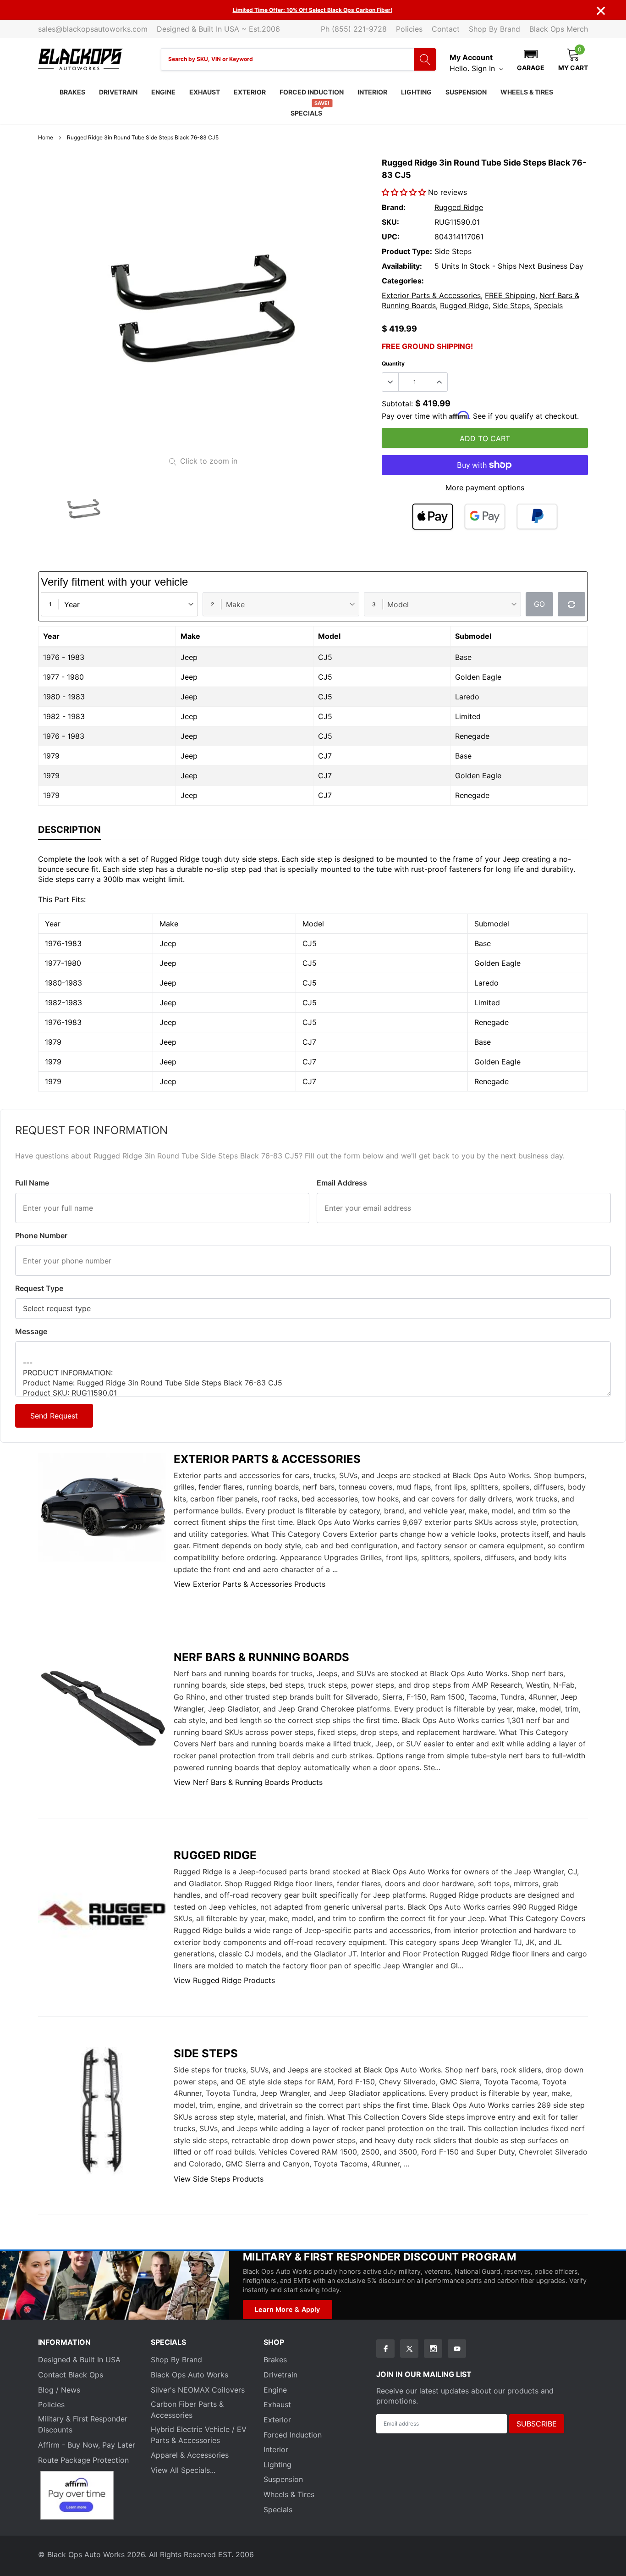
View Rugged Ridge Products (224, 1980)
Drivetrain (118, 92)
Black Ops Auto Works (189, 2375)
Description (69, 830)
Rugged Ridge (459, 207)
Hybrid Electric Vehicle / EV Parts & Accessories (199, 2435)
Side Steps (511, 305)
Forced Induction (312, 92)
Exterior (250, 92)
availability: (402, 266)
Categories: (403, 281)
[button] (531, 59)
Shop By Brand (494, 29)
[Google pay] (485, 517)
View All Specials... (183, 2470)
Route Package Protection (83, 2460)
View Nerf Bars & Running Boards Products (248, 1782)
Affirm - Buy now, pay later (87, 2445)
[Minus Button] (390, 382)
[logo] (80, 59)
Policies (409, 29)
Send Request (54, 1416)
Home (46, 137)
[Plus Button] (439, 382)
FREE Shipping (510, 295)
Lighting (416, 92)
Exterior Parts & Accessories (431, 295)
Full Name (32, 1183)
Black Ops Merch (559, 29)
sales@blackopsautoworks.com (93, 29)
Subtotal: (397, 404)
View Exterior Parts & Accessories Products (250, 1584)
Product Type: (407, 251)
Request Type (39, 1288)
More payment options (485, 488)
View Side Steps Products (219, 2179)
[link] (84, 510)
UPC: (391, 237)
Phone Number (41, 1235)
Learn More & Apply (288, 2309)
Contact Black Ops (71, 2375)
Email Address (342, 1183)
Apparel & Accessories (190, 2455)
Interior (372, 92)
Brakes (72, 92)
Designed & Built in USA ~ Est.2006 (218, 29)
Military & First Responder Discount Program (379, 2257)
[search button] (425, 59)
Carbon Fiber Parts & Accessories (187, 2410)
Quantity (393, 363)
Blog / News (59, 2390)
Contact (446, 29)
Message (31, 1331)
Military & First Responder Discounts (83, 2424)
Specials (306, 113)
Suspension (466, 92)
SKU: (390, 222)
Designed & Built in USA (79, 2360)
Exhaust (205, 92)
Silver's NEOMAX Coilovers (198, 2390)
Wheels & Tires (527, 92)
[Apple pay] (433, 517)
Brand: (394, 207)
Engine (163, 92)
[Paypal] (537, 517)
